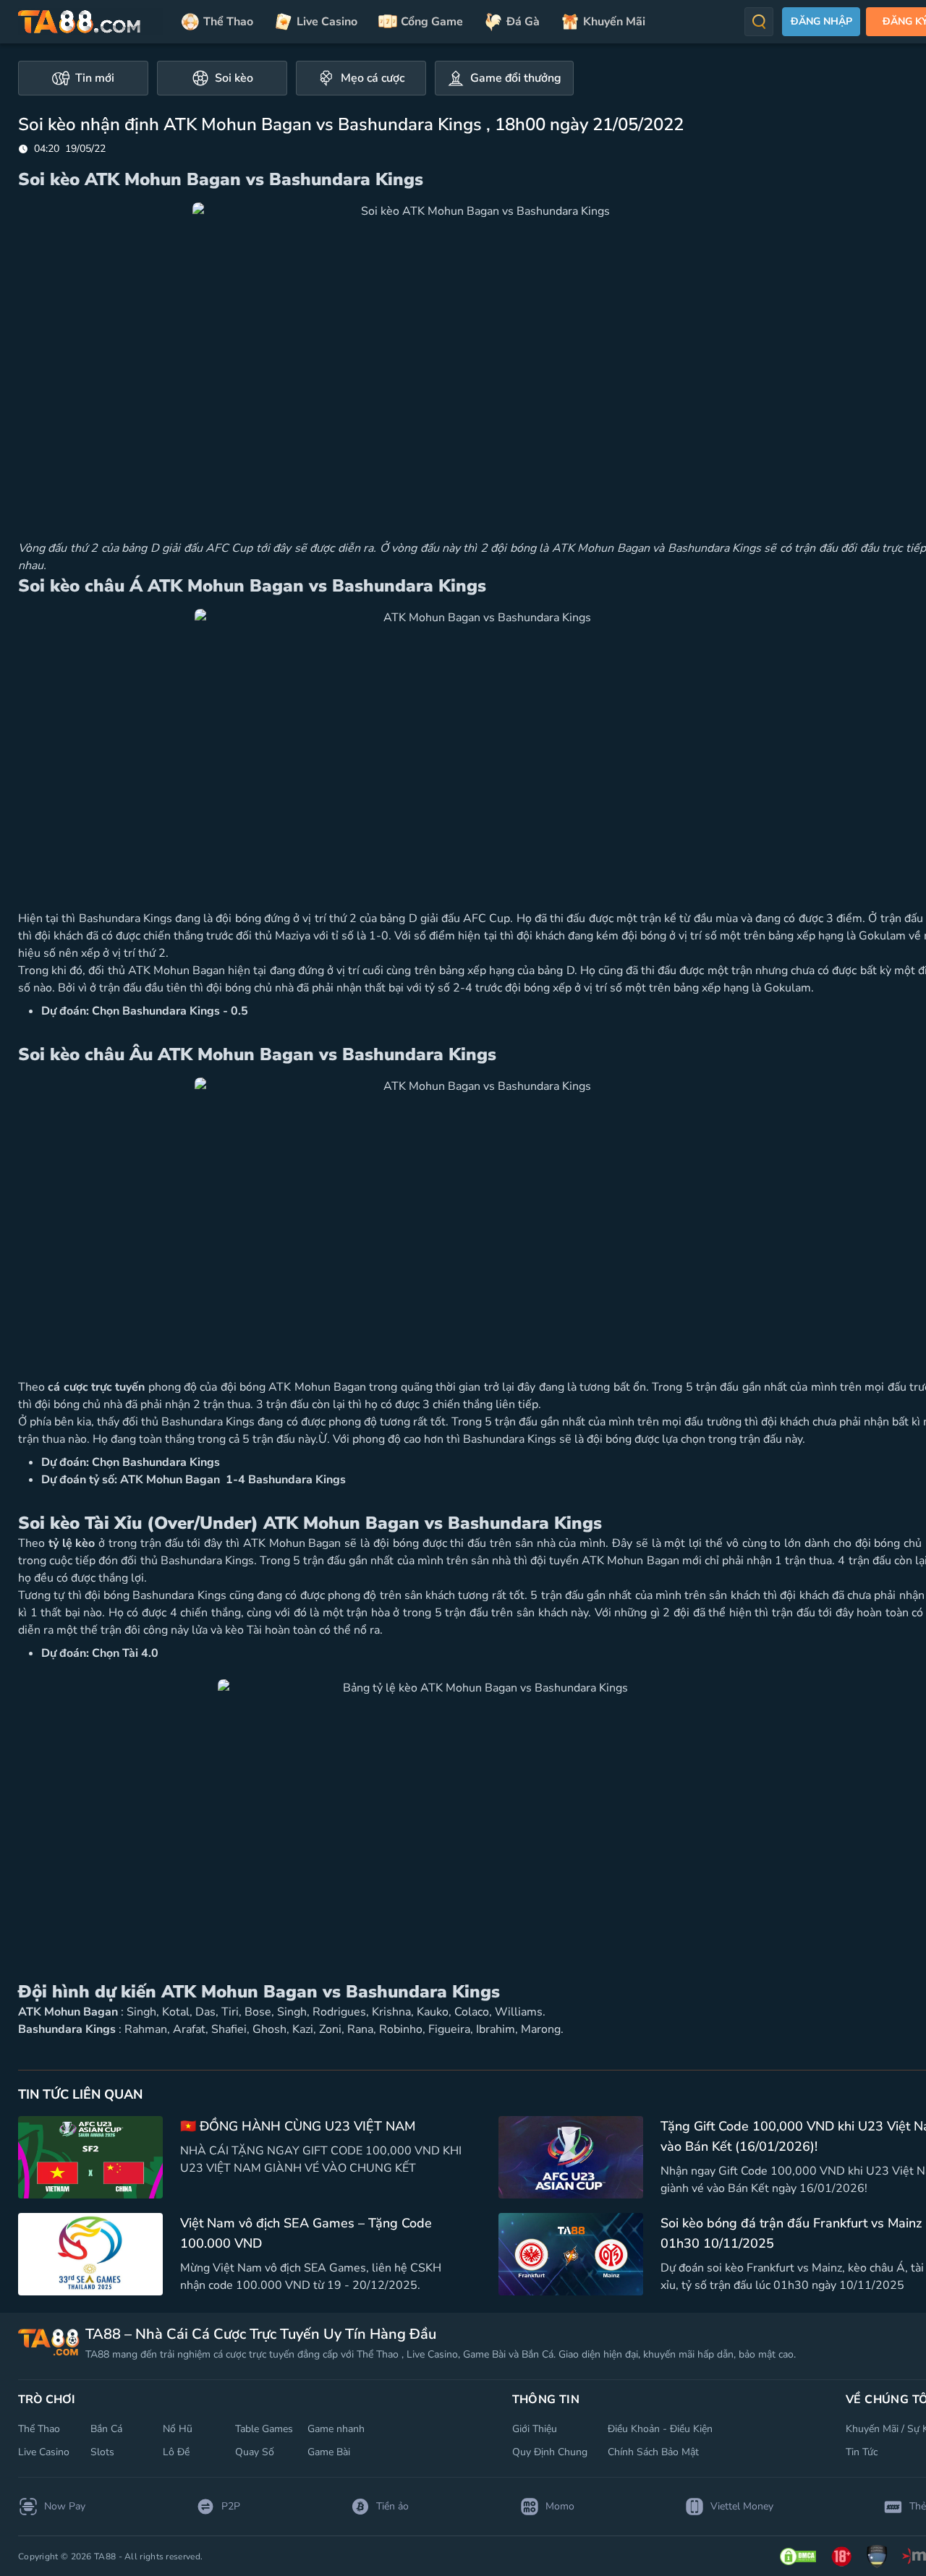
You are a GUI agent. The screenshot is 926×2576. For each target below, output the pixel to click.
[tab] (83, 78)
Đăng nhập (821, 21)
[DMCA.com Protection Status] (798, 2556)
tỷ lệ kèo (72, 1543)
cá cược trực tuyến (96, 1387)
